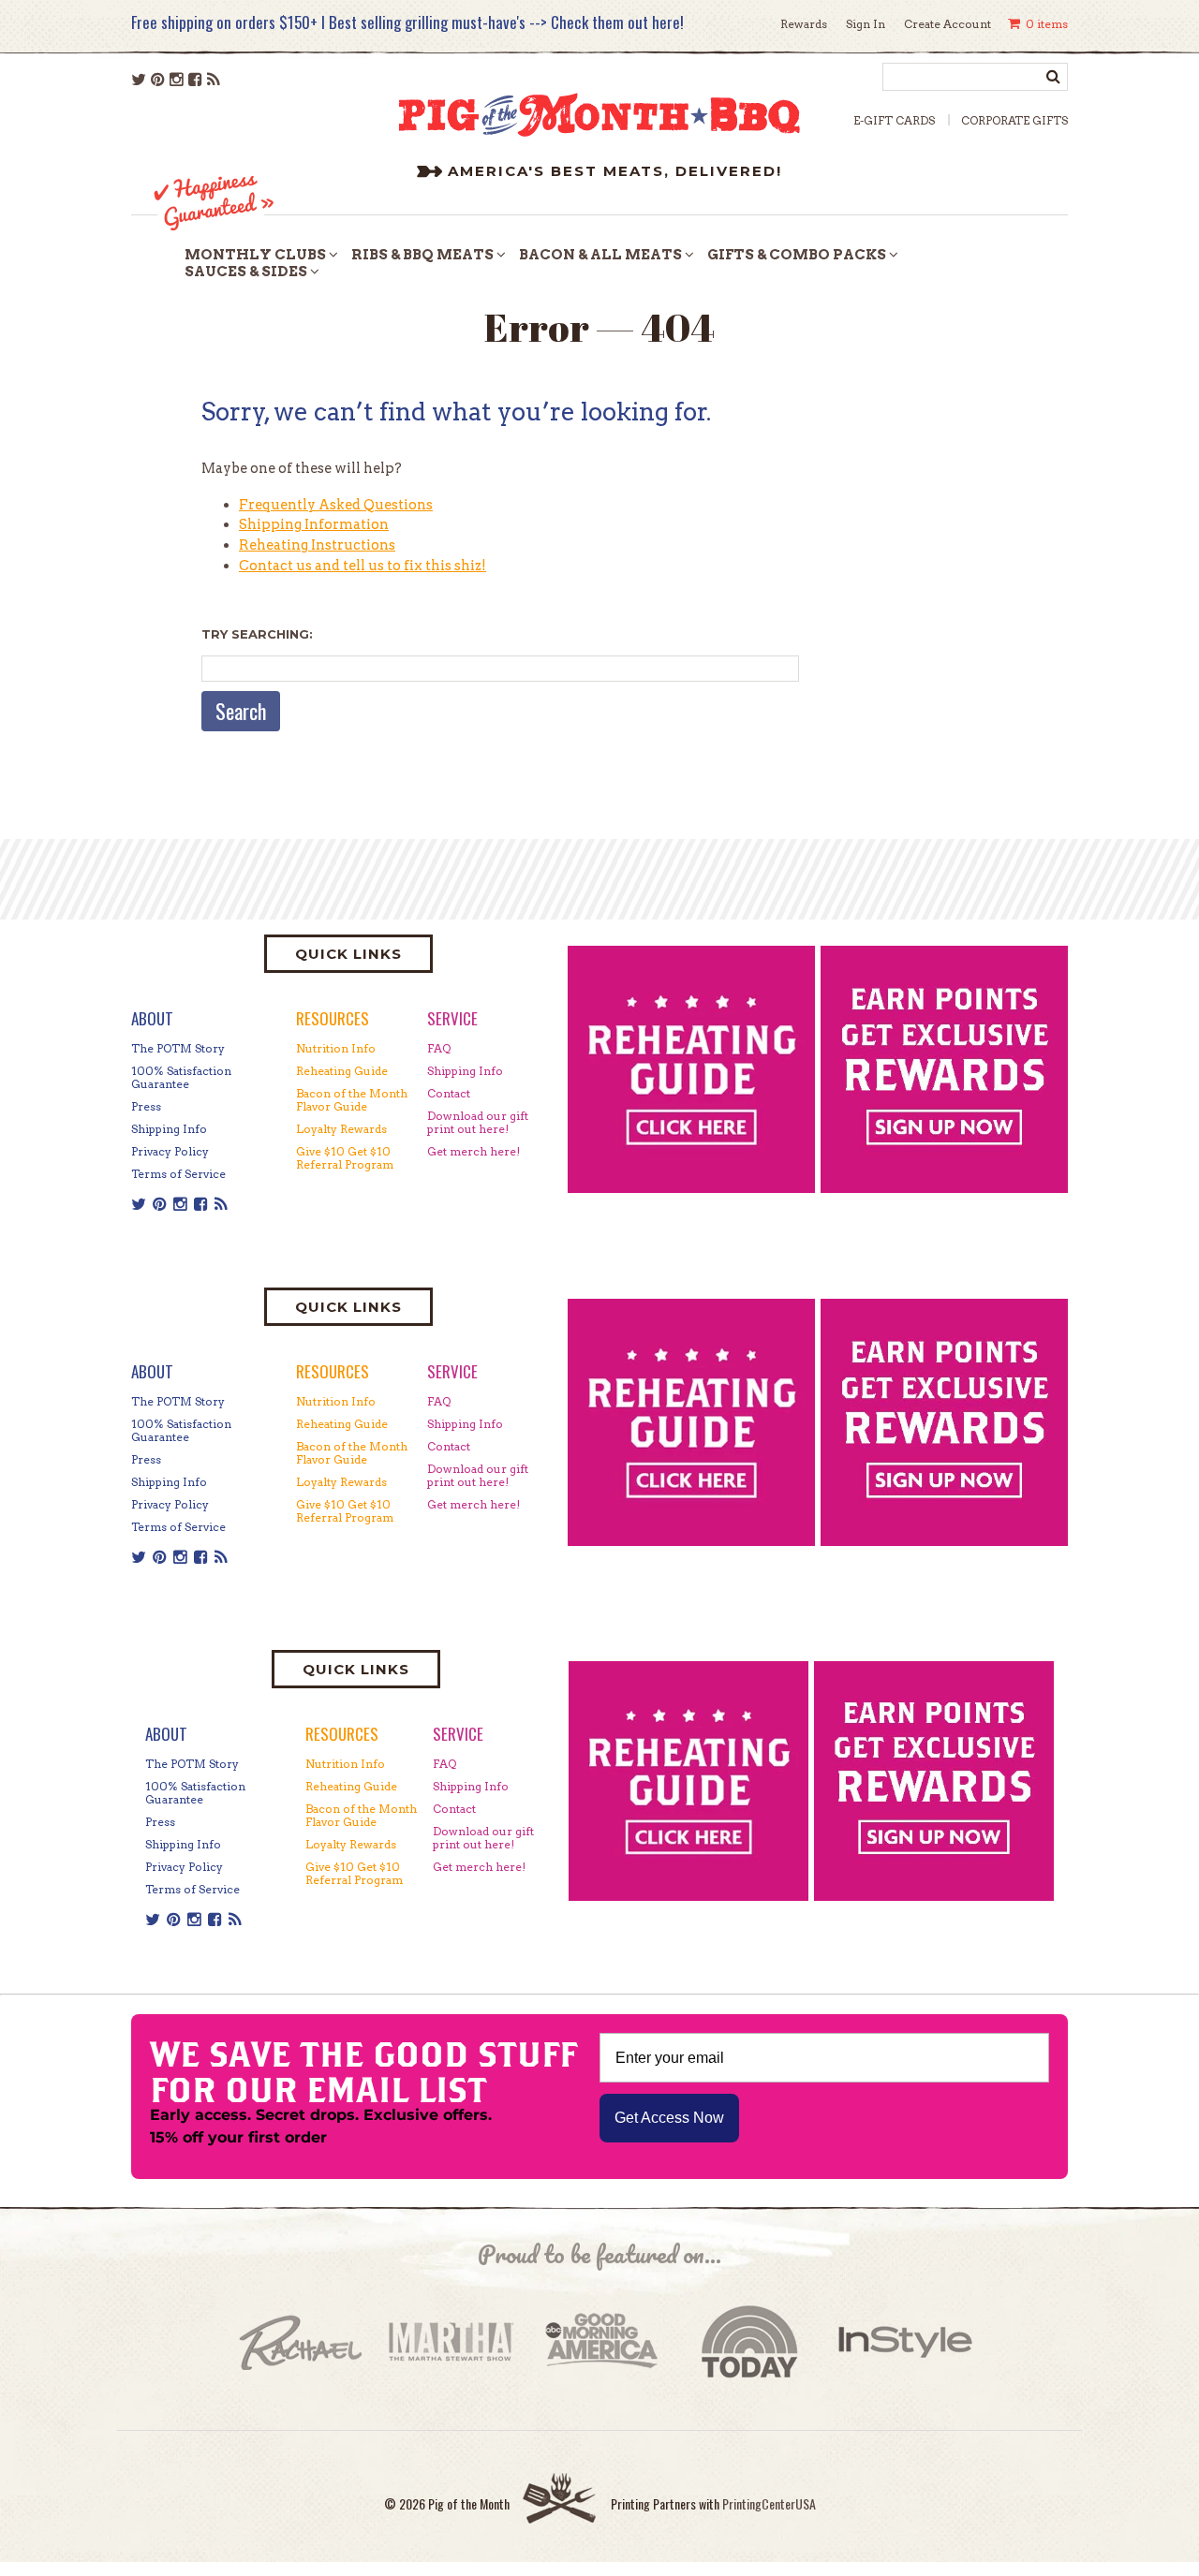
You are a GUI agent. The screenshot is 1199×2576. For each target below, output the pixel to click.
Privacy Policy (170, 1151)
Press (146, 1106)
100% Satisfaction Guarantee (181, 1077)
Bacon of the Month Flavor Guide (352, 1100)
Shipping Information (314, 524)
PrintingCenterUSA (769, 2503)
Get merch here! (474, 1151)
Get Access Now (669, 2118)
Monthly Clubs (255, 255)
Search (241, 711)
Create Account (947, 24)
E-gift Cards (894, 120)
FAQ (439, 1048)
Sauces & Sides (246, 272)
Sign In (866, 24)
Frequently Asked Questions (336, 505)
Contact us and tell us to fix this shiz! (363, 566)
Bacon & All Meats (600, 255)
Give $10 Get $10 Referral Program (345, 1158)
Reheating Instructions (317, 545)
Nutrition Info (336, 1048)
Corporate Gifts (1014, 120)
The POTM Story (178, 1048)
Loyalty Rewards (341, 1129)
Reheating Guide (342, 1071)
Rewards (804, 24)
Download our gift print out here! (478, 1122)
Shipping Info (169, 1129)
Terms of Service (178, 1174)
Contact (449, 1093)
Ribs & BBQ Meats (422, 255)
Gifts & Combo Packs (797, 255)
